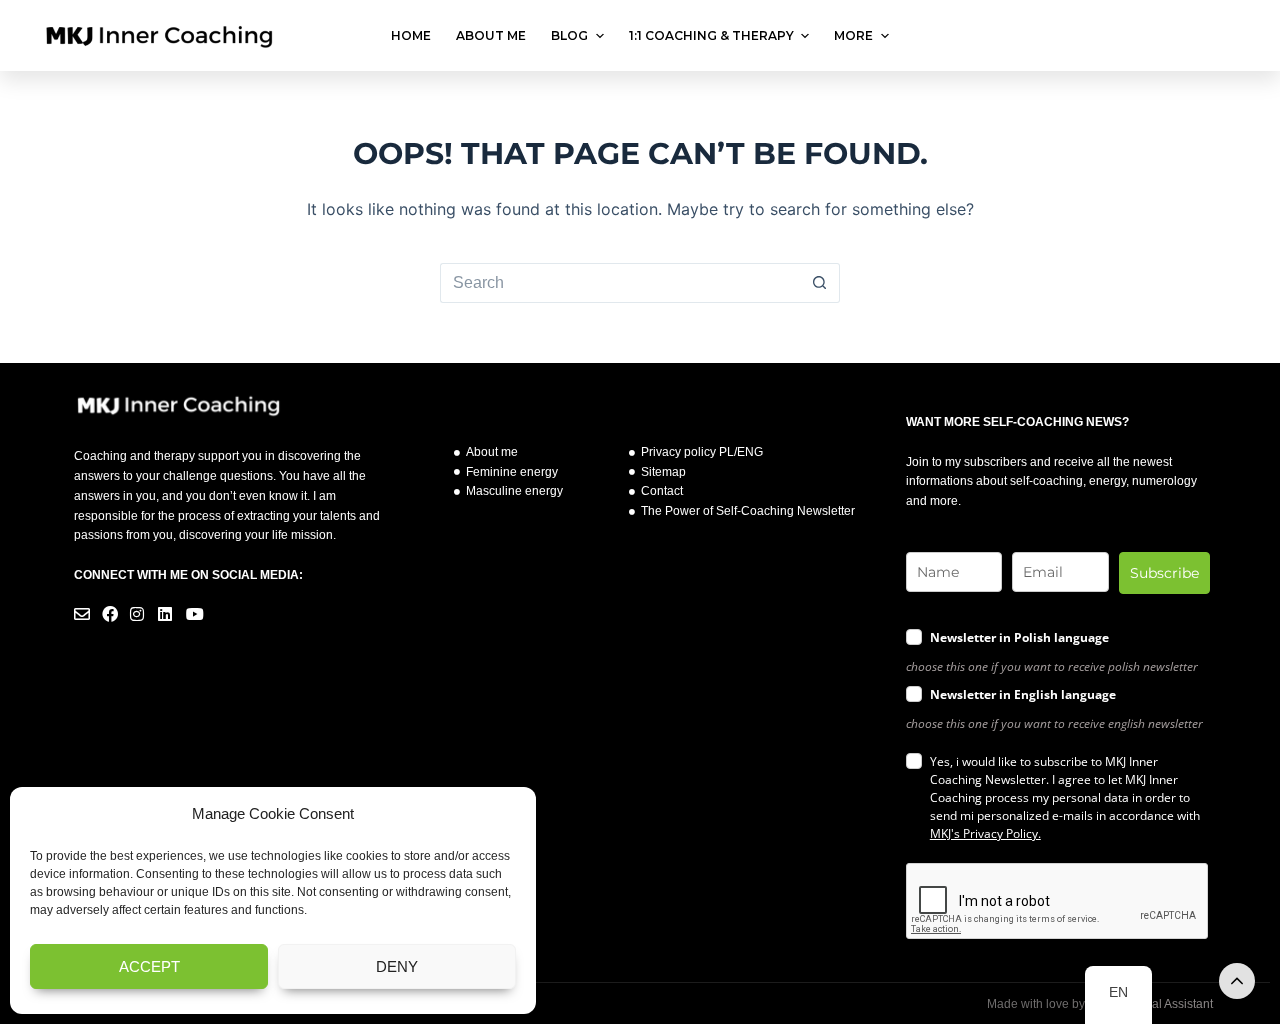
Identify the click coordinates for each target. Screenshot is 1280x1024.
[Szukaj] (1222, 35)
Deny (397, 966)
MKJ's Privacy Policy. (985, 833)
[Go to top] (1237, 981)
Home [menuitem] (411, 35)
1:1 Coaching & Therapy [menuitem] (711, 35)
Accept (149, 966)
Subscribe (1164, 573)
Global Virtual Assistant (1152, 1004)
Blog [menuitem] (569, 35)
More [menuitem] (853, 35)
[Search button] (820, 283)
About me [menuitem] (491, 35)
